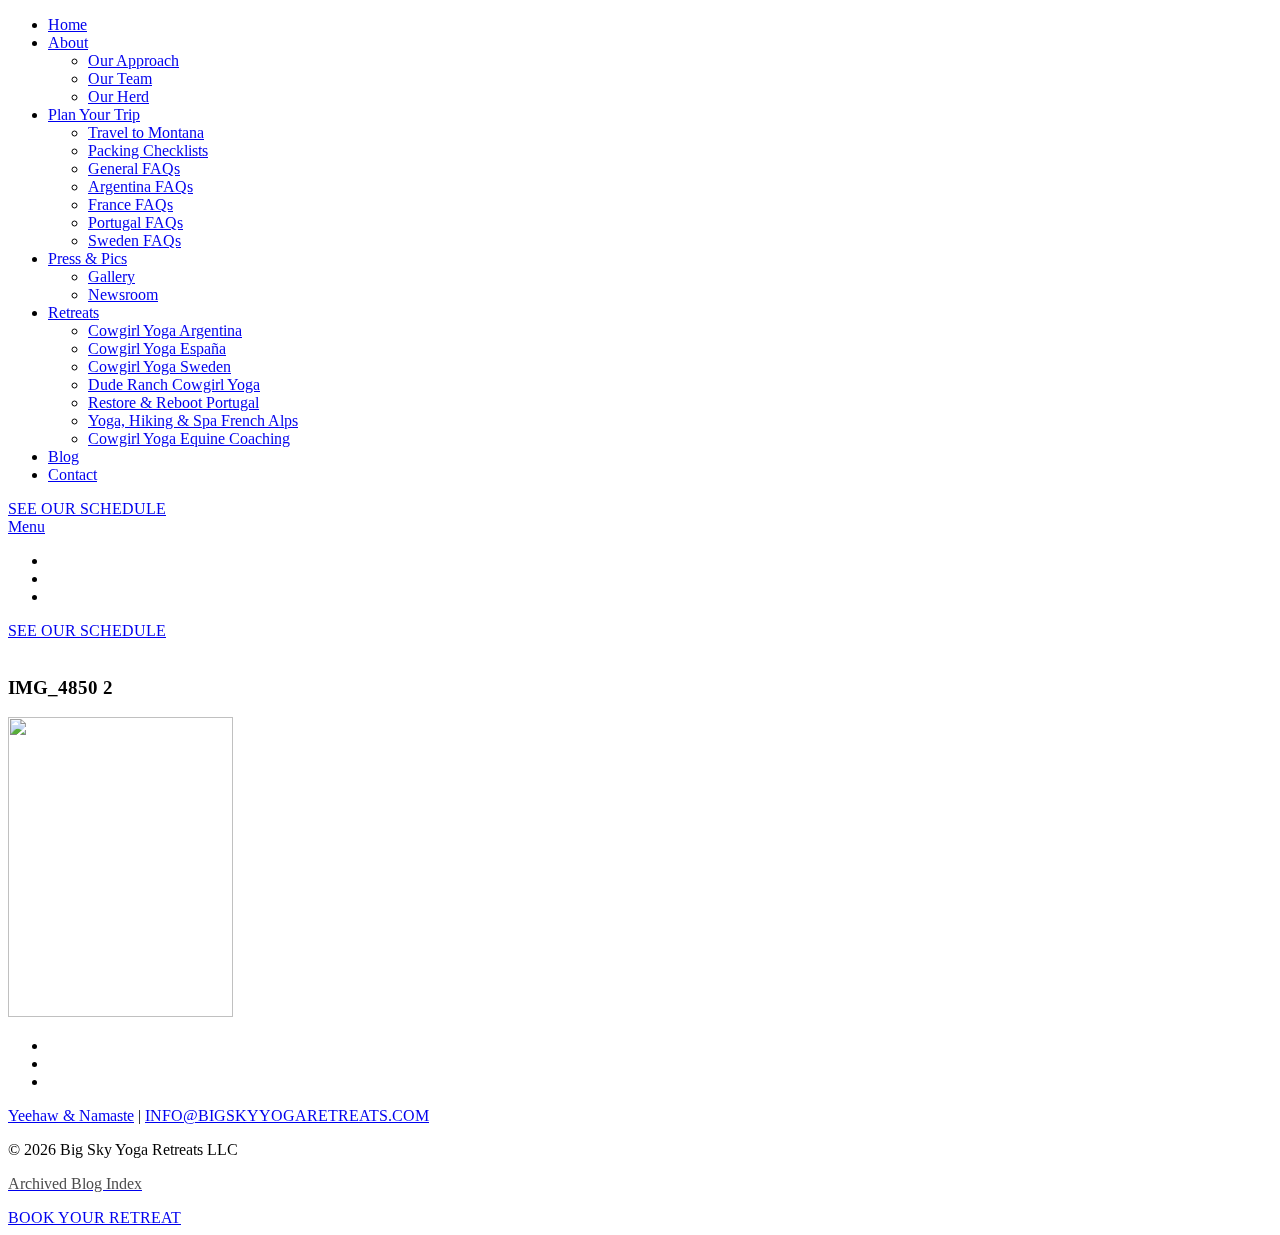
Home (67, 24)
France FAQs (130, 204)
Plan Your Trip (94, 114)
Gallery (111, 276)
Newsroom (123, 294)
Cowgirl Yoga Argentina (165, 330)
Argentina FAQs (140, 186)
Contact (72, 474)
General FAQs (134, 168)
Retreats (73, 312)
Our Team (120, 78)
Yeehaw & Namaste (71, 1115)
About (68, 42)
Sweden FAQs (134, 240)
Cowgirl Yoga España (157, 348)
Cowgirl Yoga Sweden (159, 366)
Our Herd (118, 96)
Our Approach (133, 60)
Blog (63, 456)
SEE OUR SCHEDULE (87, 508)
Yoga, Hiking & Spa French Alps (193, 420)
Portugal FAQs (135, 222)
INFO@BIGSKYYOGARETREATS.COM (287, 1115)
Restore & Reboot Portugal (173, 402)
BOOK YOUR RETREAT (94, 1217)
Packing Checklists (148, 150)
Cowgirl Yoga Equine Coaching (189, 438)
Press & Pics (87, 258)
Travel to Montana (146, 132)
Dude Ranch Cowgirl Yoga (174, 384)
